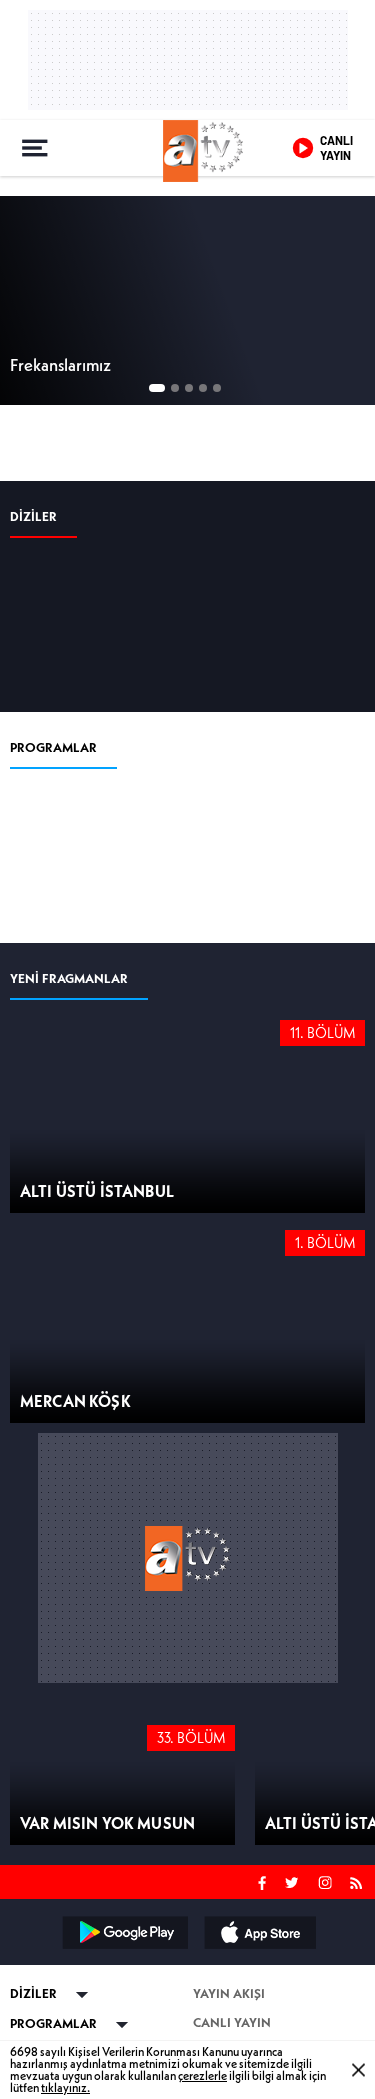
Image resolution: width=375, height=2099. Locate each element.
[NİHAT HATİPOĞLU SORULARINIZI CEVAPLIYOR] (266, 847)
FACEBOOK (262, 1880)
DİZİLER (33, 516)
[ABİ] (57, 616)
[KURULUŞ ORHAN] (161, 616)
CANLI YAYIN (232, 2022)
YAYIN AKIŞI (229, 1993)
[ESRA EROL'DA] (161, 847)
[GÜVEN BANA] (57, 847)
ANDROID (124, 1932)
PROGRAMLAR (53, 747)
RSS (359, 1880)
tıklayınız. (65, 2087)
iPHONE (259, 1932)
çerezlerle (202, 2075)
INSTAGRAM (327, 1880)
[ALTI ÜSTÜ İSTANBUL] (266, 616)
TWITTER (293, 1880)
